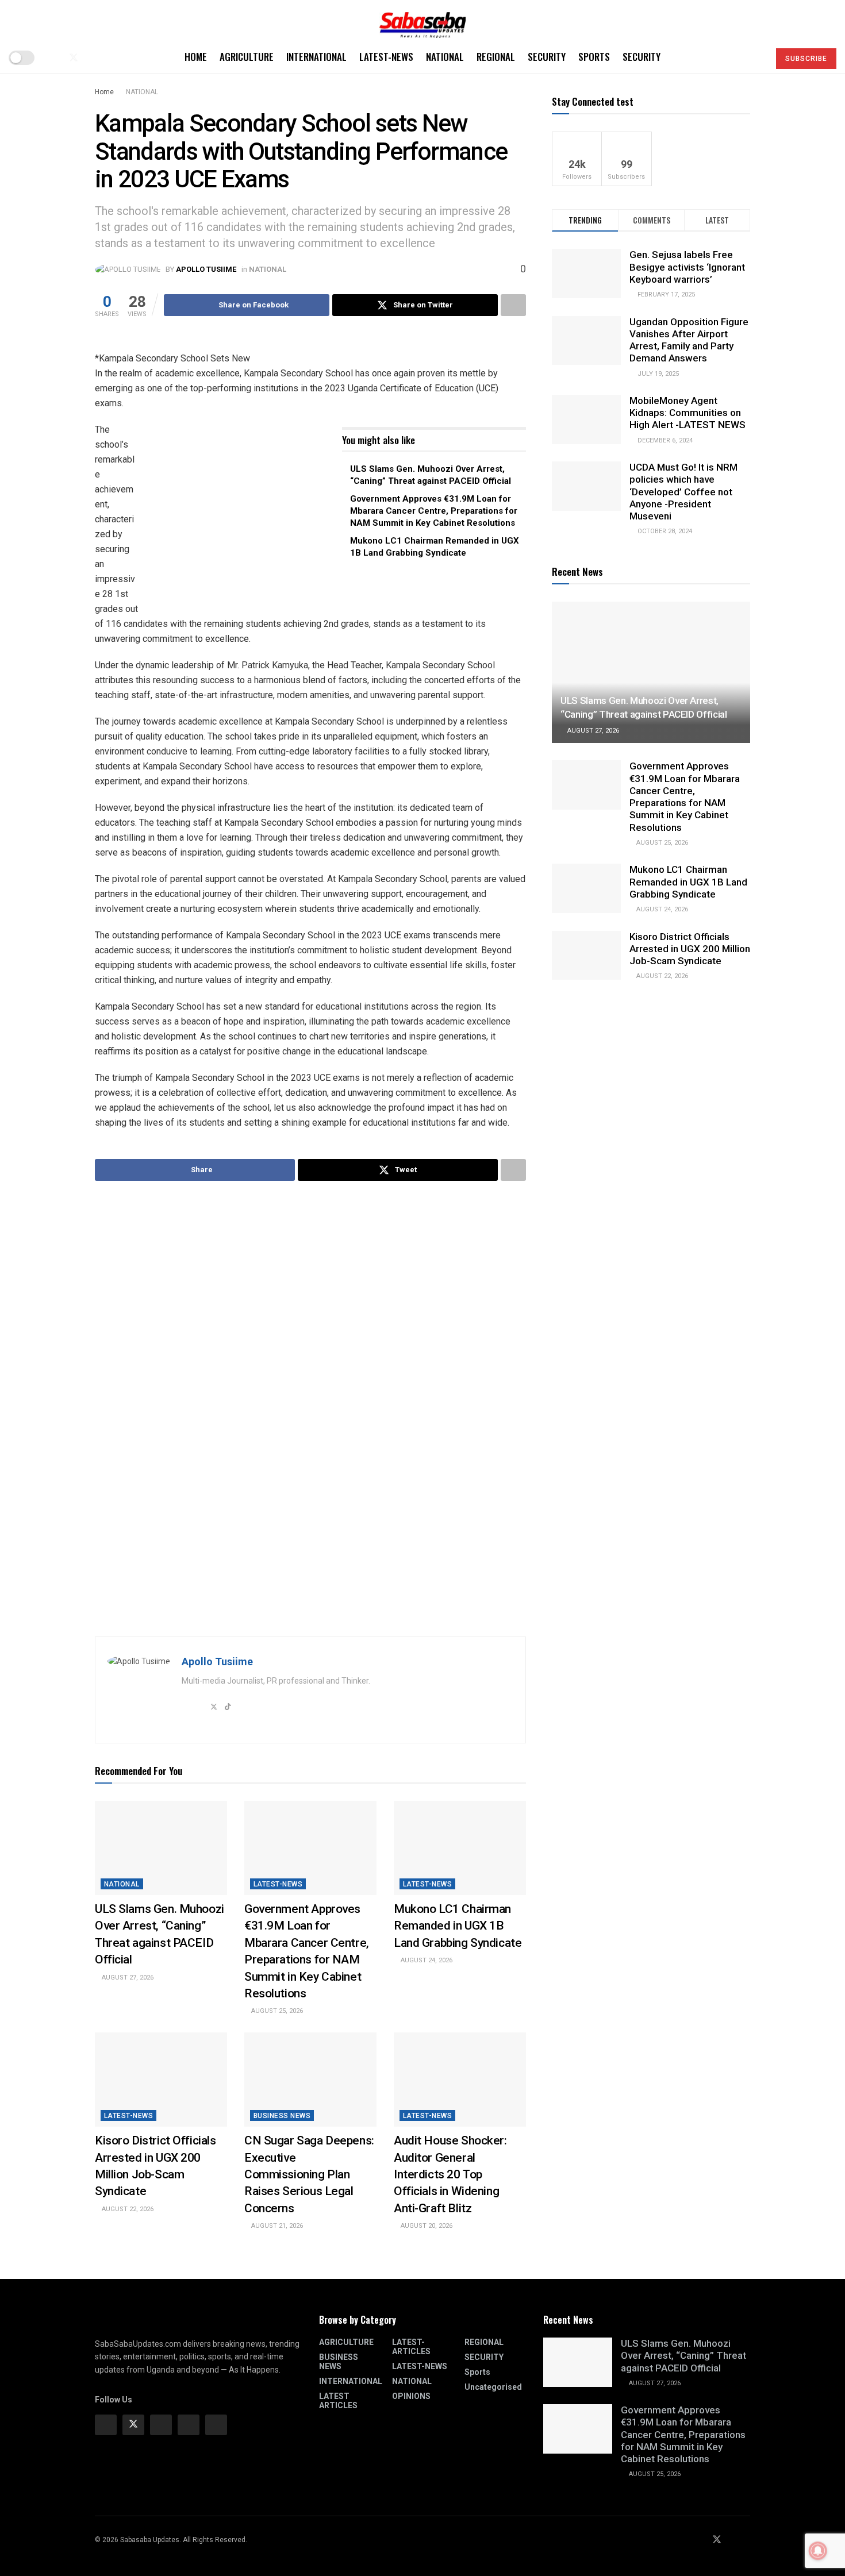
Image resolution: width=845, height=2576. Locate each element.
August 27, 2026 (127, 1978)
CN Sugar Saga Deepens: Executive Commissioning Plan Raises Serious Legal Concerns (309, 2174)
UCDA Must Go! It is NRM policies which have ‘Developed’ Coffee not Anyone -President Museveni (683, 492)
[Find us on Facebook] (54, 58)
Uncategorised (493, 2387)
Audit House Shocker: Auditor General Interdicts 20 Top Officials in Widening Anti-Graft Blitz (450, 2174)
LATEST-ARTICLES (411, 2347)
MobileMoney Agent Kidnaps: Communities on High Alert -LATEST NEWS (687, 413)
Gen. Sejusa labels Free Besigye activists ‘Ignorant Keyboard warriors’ (687, 267)
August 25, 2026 (276, 2011)
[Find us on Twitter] (74, 58)
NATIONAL (445, 57)
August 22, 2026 (127, 2209)
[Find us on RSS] (112, 58)
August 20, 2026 (426, 2226)
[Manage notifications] (818, 2551)
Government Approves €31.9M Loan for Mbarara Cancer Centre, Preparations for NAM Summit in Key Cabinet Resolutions (434, 511)
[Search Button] (756, 57)
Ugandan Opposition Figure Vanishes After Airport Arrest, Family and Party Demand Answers (689, 340)
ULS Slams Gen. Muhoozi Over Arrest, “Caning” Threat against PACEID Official (683, 2356)
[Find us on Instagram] (161, 2425)
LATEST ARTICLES (338, 2401)
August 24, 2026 (426, 1960)
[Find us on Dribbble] (216, 2425)
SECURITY (547, 57)
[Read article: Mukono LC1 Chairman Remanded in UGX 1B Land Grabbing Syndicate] (460, 1848)
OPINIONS (411, 2396)
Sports (594, 57)
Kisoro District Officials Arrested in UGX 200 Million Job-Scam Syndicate (690, 949)
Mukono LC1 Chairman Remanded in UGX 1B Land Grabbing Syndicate (458, 1926)
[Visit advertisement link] (241, 514)
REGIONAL (496, 57)
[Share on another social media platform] (513, 305)
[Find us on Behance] (189, 2425)
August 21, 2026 (276, 2226)
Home (196, 57)
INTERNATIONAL (316, 57)
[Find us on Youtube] (93, 58)
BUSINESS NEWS (282, 2116)
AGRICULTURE (247, 57)
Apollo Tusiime (206, 269)
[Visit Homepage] (422, 21)
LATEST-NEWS (386, 57)
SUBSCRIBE (806, 59)
